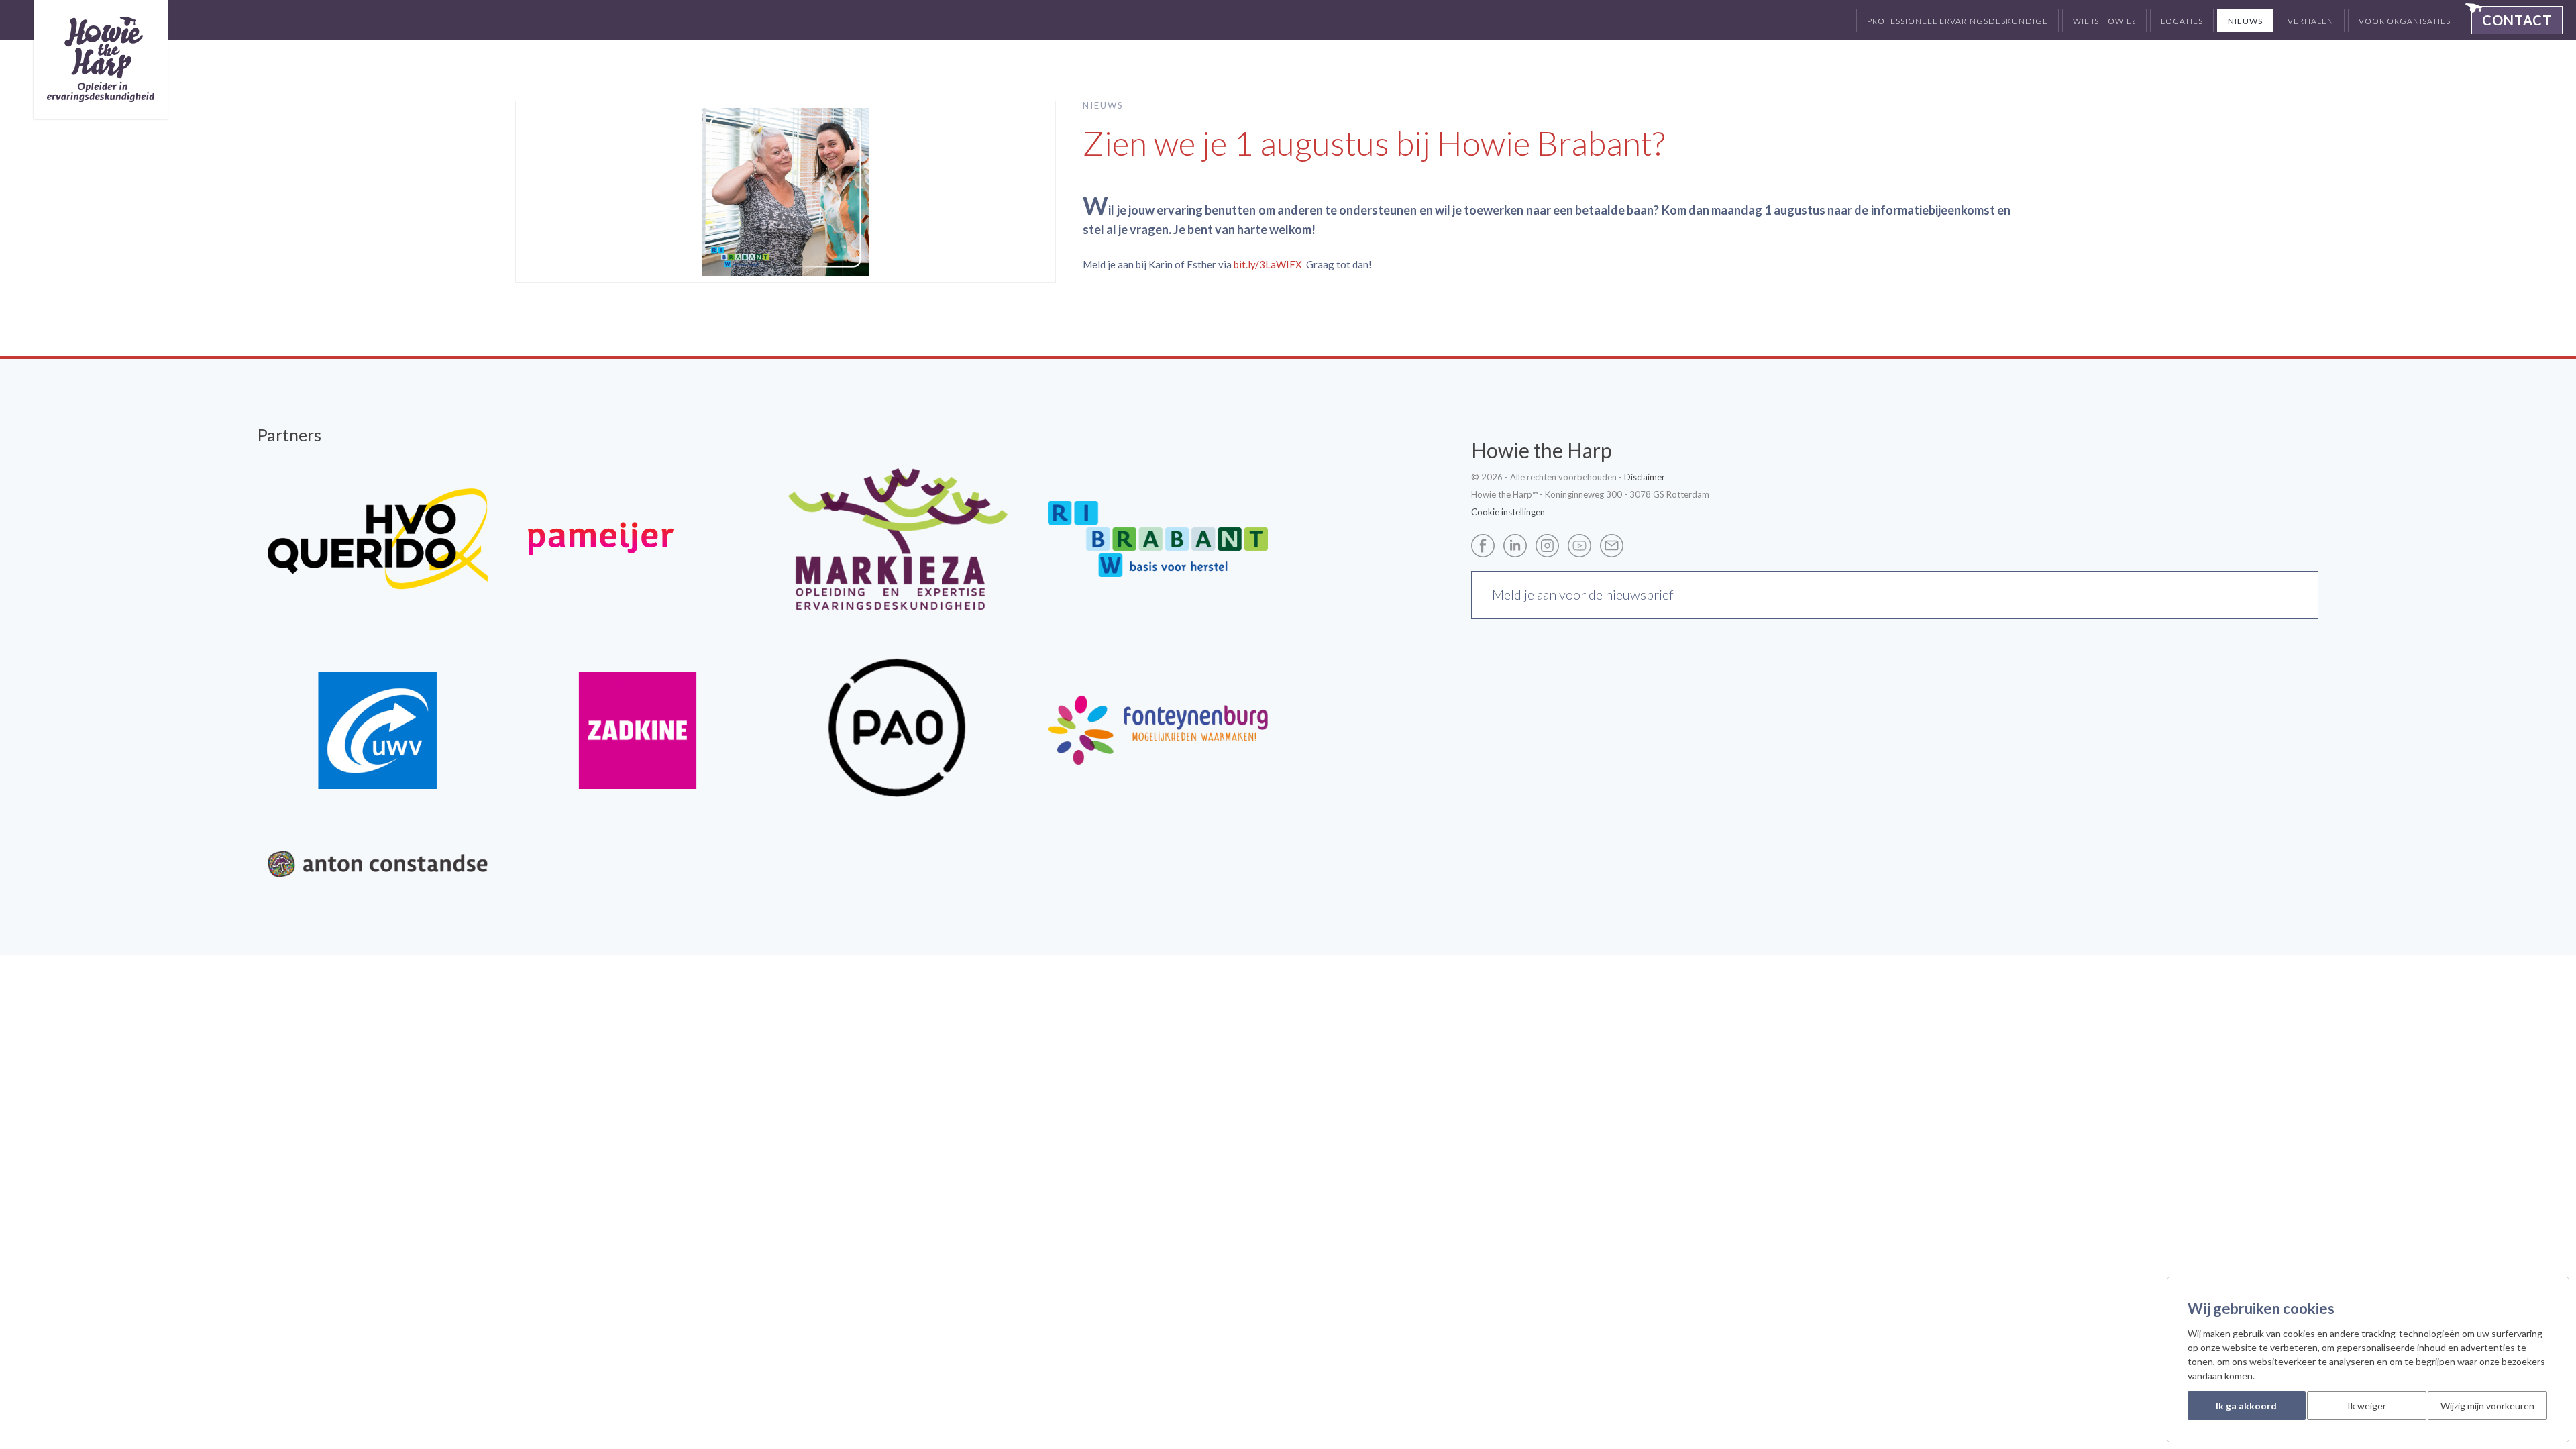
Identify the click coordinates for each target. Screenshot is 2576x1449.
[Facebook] (1486, 544)
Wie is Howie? (2104, 21)
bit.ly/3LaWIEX (1268, 264)
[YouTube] (1583, 544)
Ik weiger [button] (2367, 1406)
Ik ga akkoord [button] (2246, 1406)
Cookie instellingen (1508, 512)
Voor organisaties (2405, 21)
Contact (2517, 20)
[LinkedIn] (1518, 544)
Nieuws (2245, 21)
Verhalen (2311, 21)
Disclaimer (1645, 477)
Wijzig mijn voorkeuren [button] (2487, 1406)
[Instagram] (1551, 544)
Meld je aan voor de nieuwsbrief (1583, 594)
